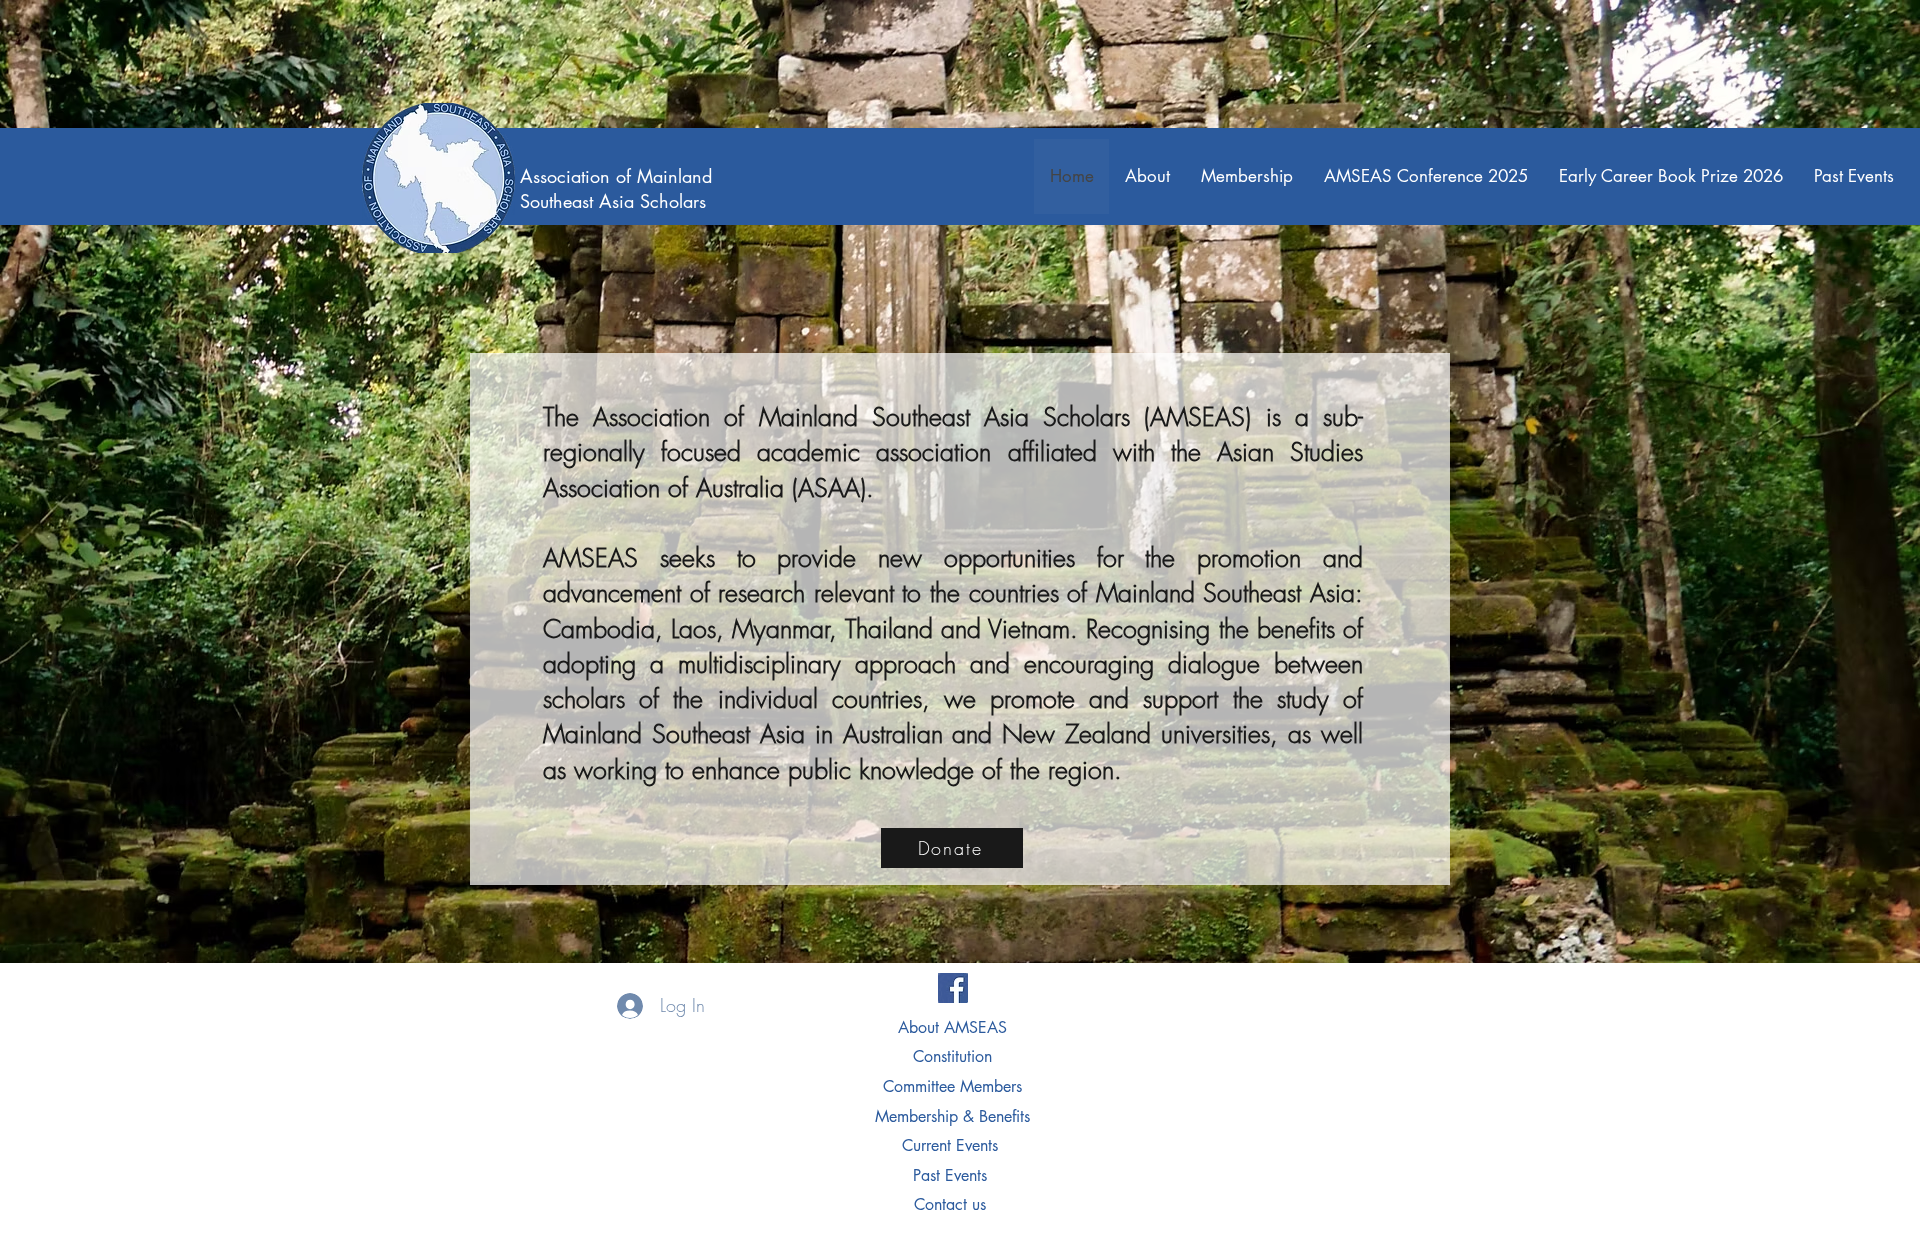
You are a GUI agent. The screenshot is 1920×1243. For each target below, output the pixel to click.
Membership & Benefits (952, 1116)
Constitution (952, 1056)
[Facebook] (953, 988)
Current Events (952, 1145)
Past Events (952, 1175)
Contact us (950, 1204)
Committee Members (952, 1086)
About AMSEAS (952, 1027)
